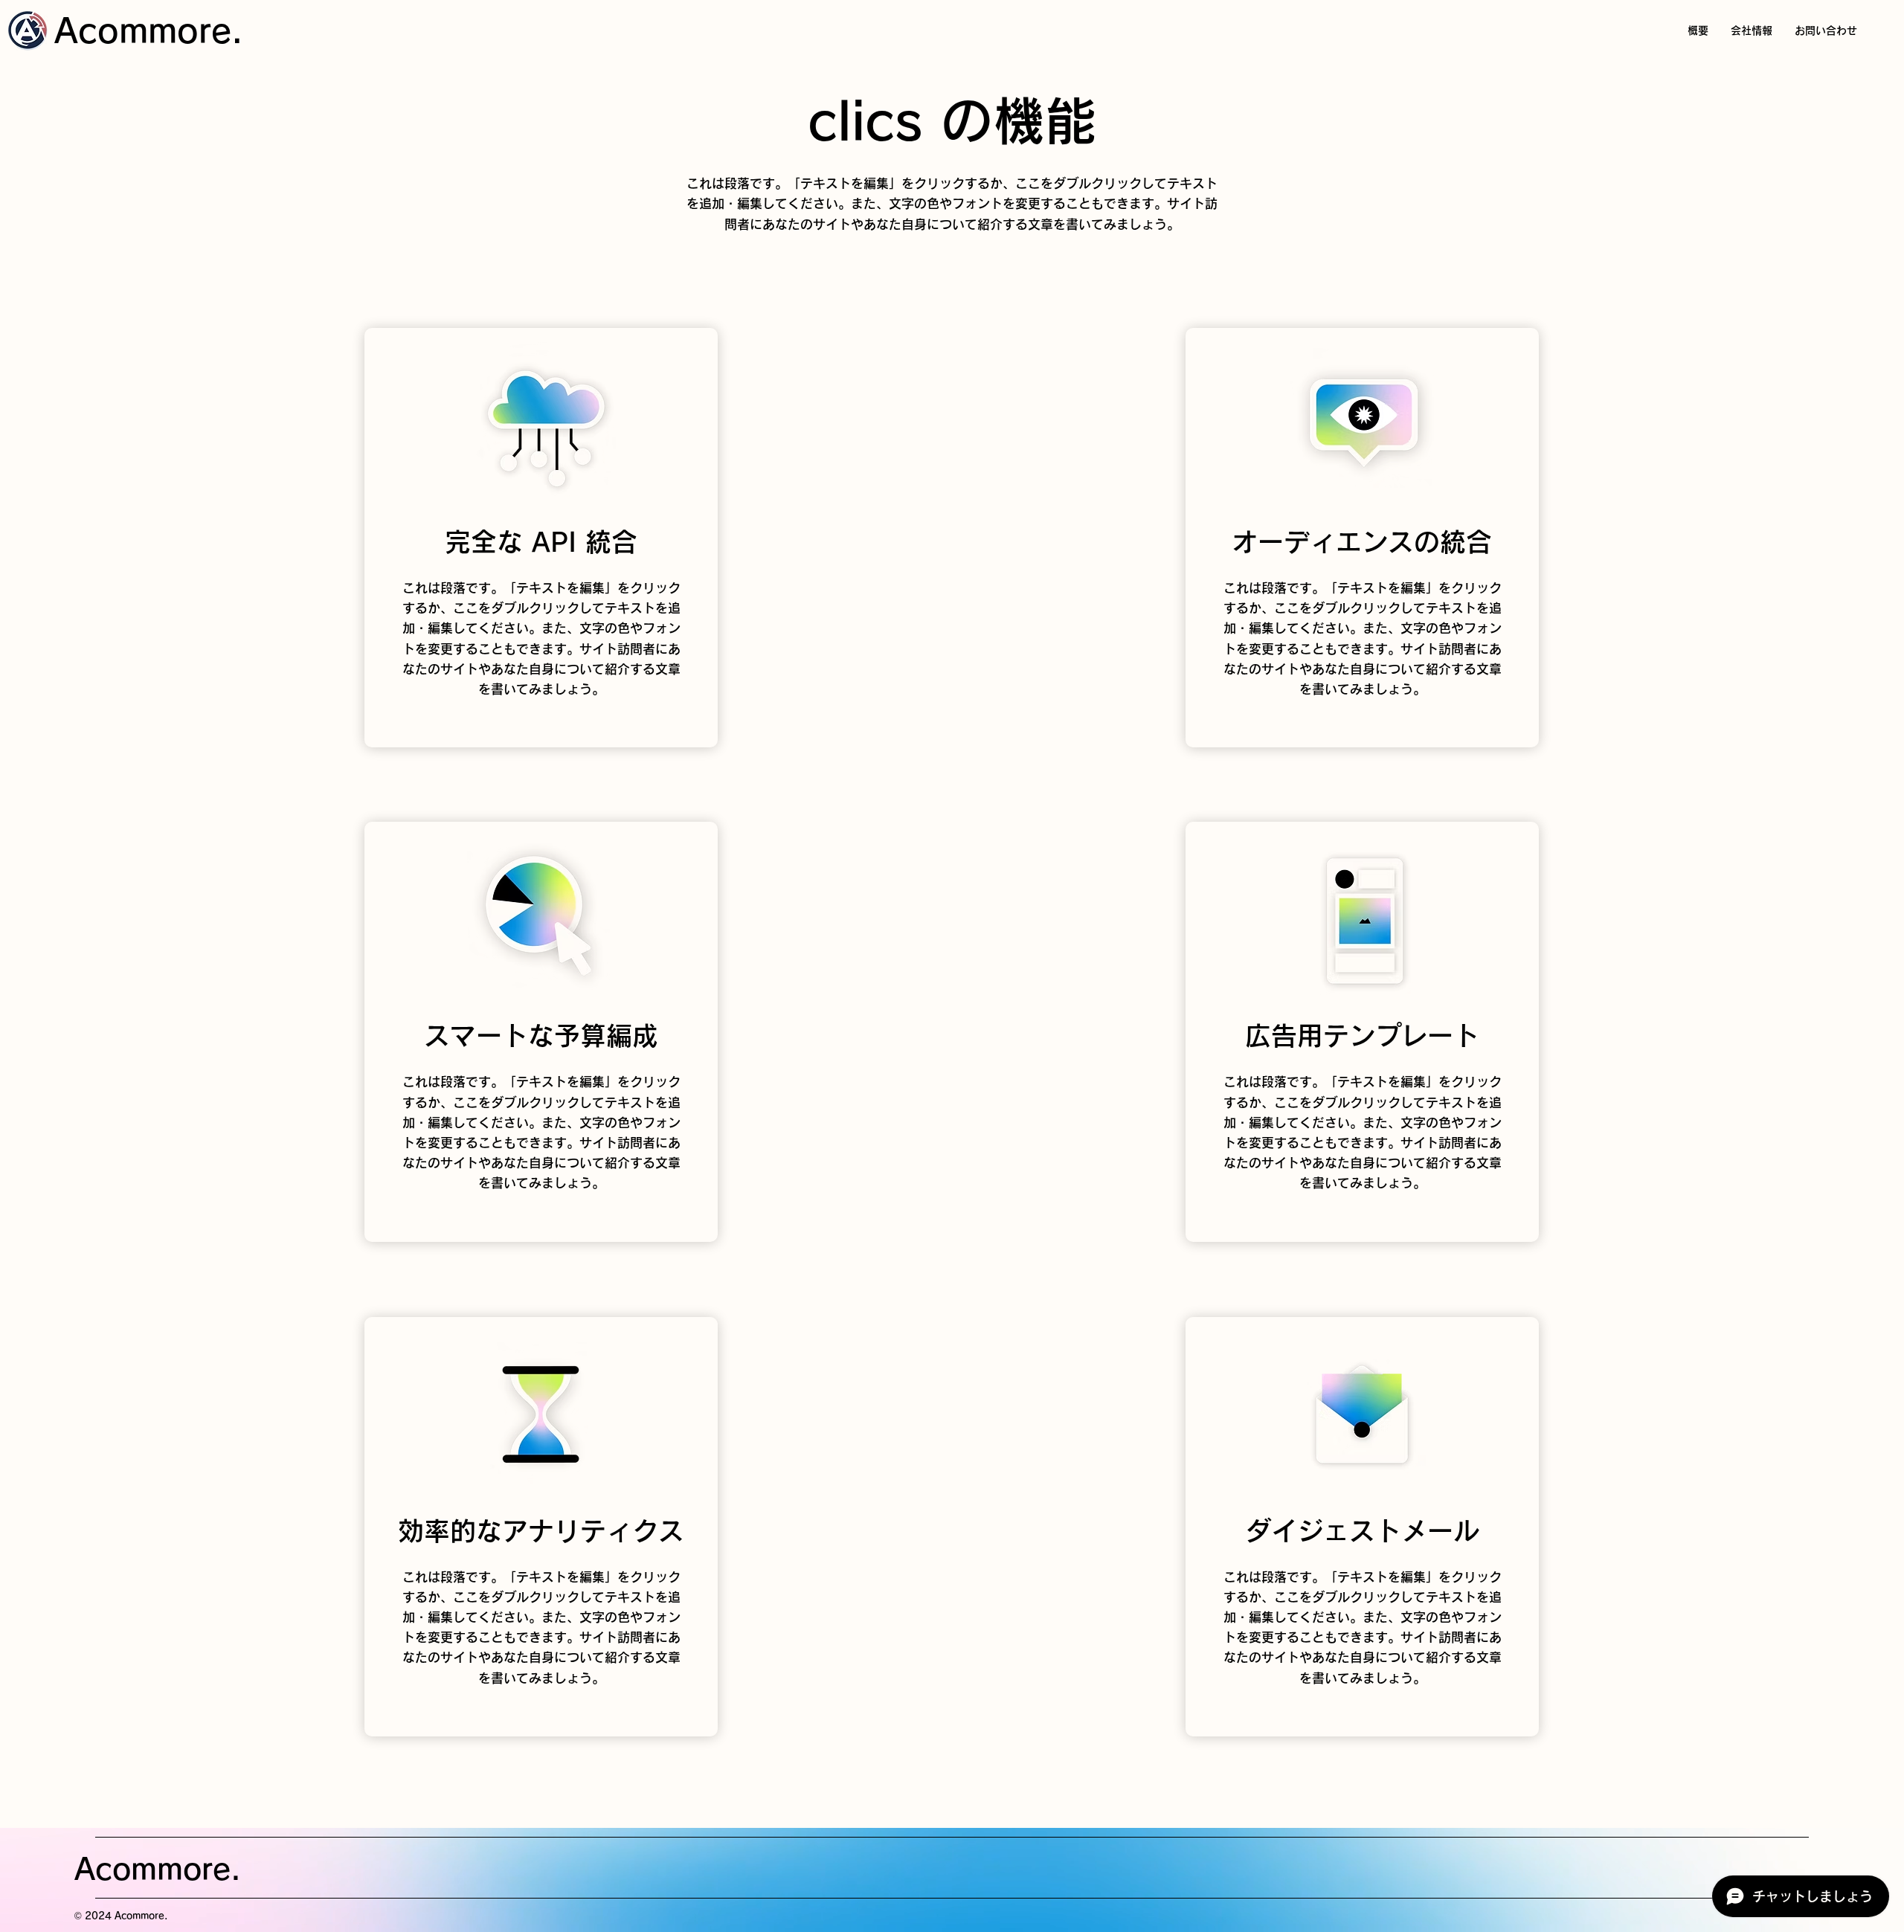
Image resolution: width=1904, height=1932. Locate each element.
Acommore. (149, 30)
